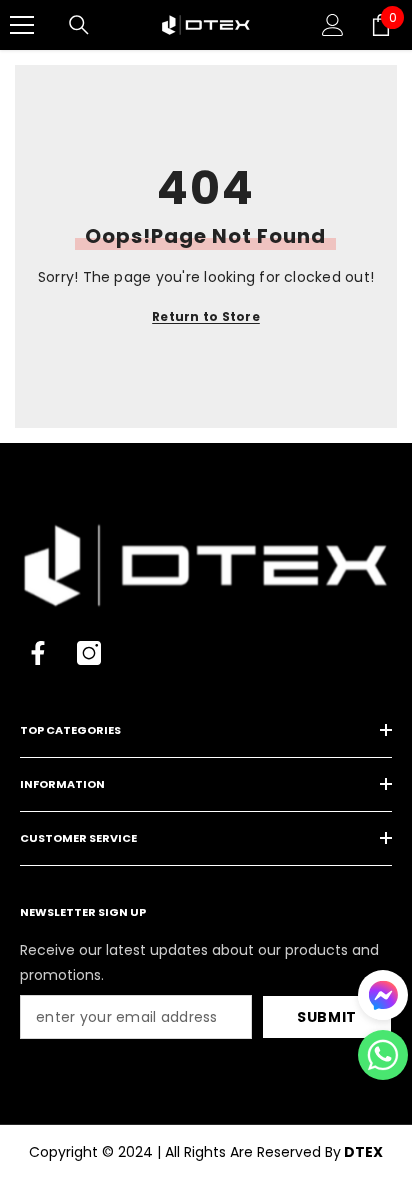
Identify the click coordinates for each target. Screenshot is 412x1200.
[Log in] (333, 25)
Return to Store (206, 316)
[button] (383, 1055)
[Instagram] (89, 653)
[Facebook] (38, 653)
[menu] (22, 25)
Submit (327, 1017)
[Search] (79, 25)
